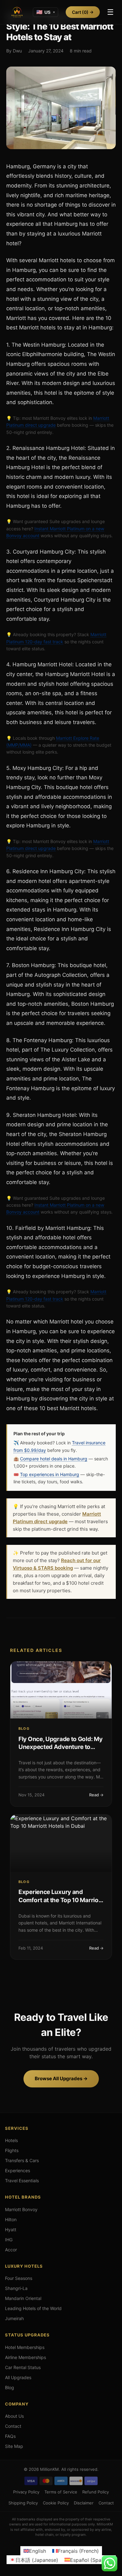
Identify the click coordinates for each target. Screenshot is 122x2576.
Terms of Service (61, 2492)
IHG (9, 2240)
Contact (13, 2426)
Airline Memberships (25, 2357)
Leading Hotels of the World (33, 2308)
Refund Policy (96, 2492)
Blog (10, 2387)
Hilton (11, 2219)
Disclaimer (84, 2503)
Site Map (14, 2446)
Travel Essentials (22, 2181)
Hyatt (11, 2230)
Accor (11, 2250)
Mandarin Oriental (23, 2298)
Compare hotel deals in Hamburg (54, 1459)
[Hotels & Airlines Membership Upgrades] (17, 12)
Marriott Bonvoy (21, 2209)
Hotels (11, 2140)
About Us (14, 2416)
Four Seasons (19, 2278)
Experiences (18, 2170)
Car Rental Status (23, 2367)
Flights (12, 2150)
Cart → (83, 12)
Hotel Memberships (25, 2347)
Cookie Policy (56, 2503)
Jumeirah (14, 2318)
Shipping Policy (23, 2503)
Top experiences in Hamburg (50, 1474)
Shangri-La (16, 2288)
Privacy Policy (26, 2492)
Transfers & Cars (22, 2160)
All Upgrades (18, 2377)
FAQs (10, 2436)
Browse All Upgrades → (61, 2078)
